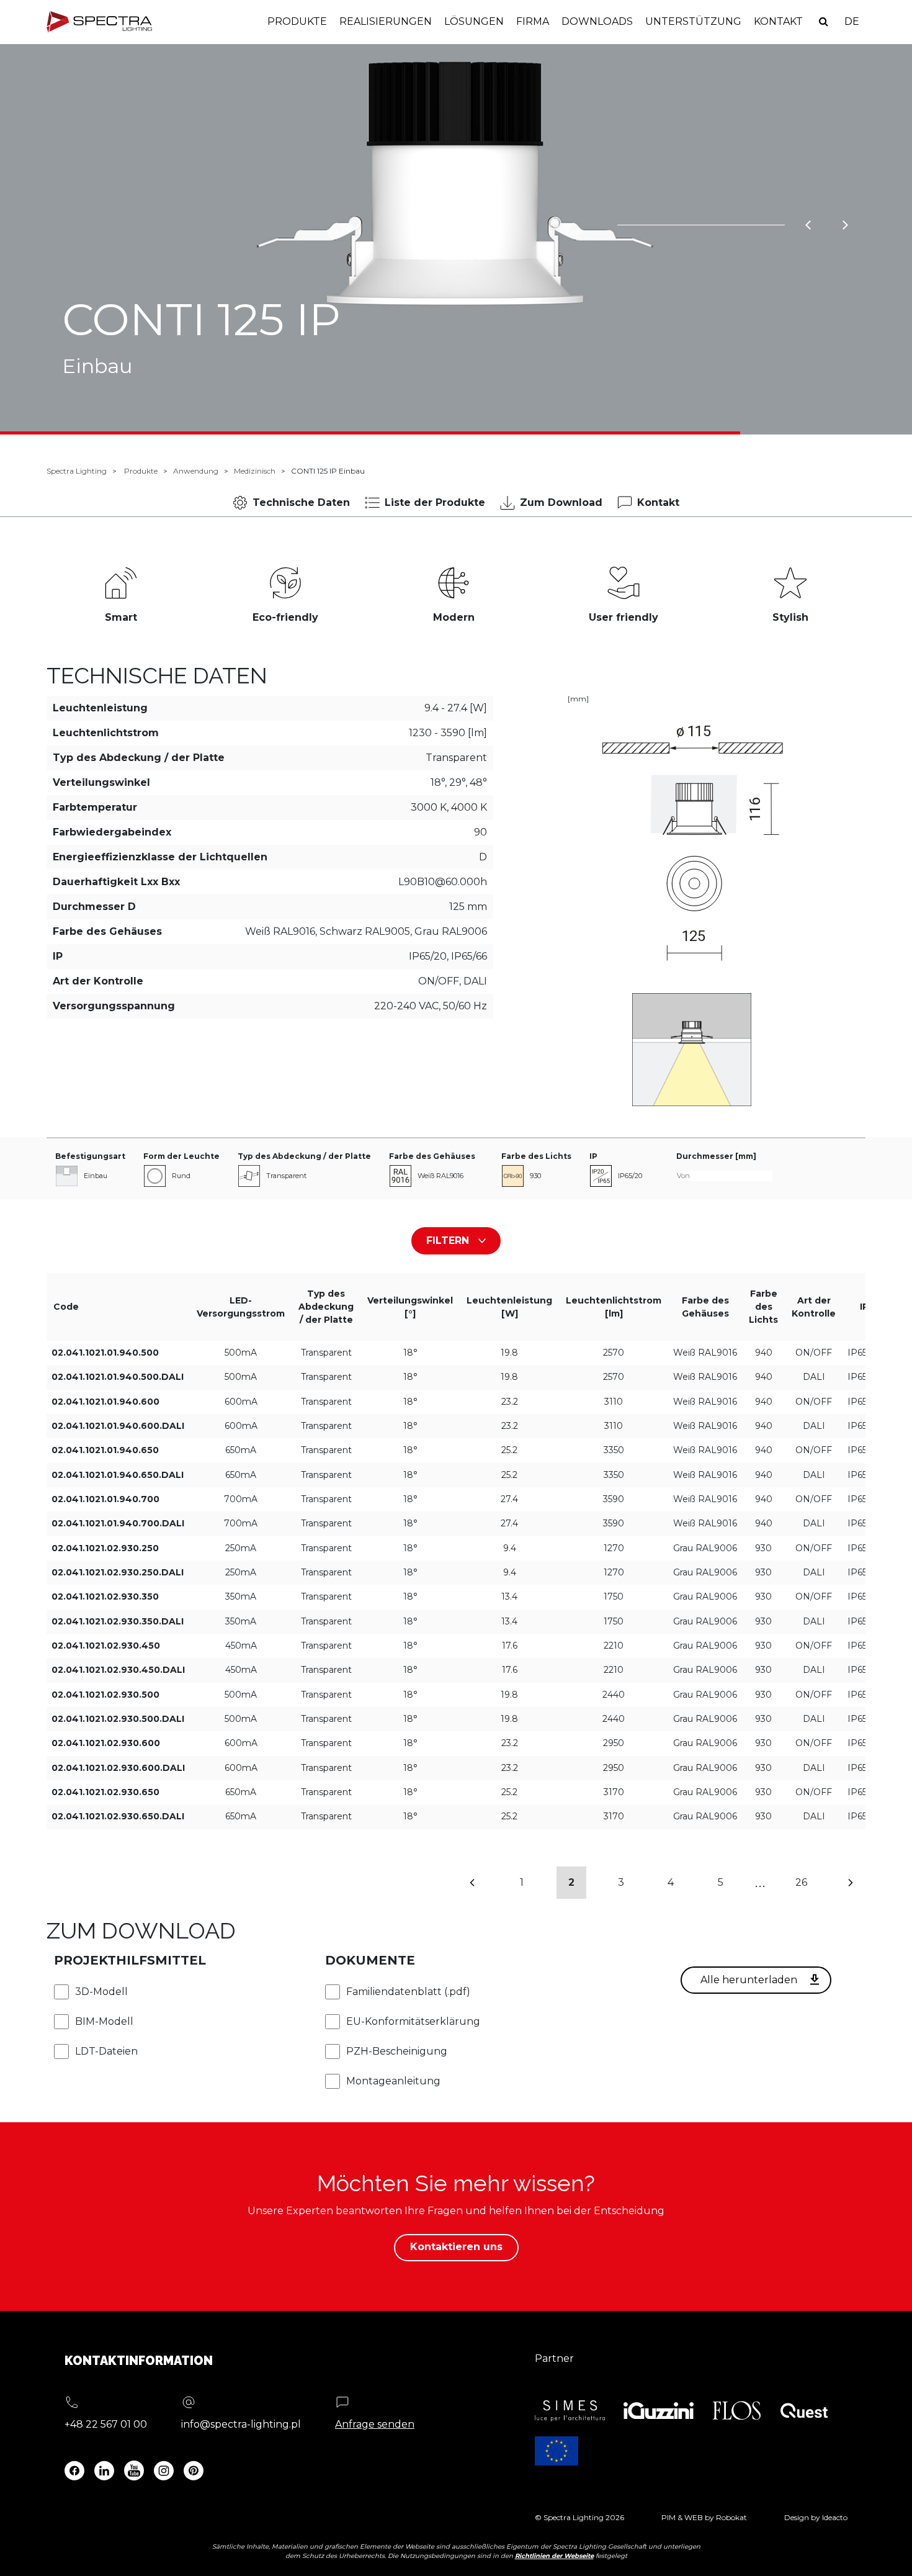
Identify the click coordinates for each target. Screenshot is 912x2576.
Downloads (597, 21)
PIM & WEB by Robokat (704, 2517)
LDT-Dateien (106, 2051)
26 (801, 1882)
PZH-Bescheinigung (397, 2051)
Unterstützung (693, 21)
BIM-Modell (104, 2021)
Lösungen (474, 21)
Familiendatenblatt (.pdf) (408, 1992)
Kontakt (778, 21)
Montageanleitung (393, 2081)
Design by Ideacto (816, 2517)
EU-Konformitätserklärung (413, 2021)
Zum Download (561, 502)
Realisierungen (386, 21)
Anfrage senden (375, 2424)
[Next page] (851, 1883)
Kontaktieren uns (456, 2247)
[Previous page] (472, 1883)
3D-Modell (101, 1992)
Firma (533, 21)
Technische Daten (301, 502)
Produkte (297, 21)
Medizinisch (255, 471)
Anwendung (196, 471)
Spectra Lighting (77, 471)
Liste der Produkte (435, 502)
